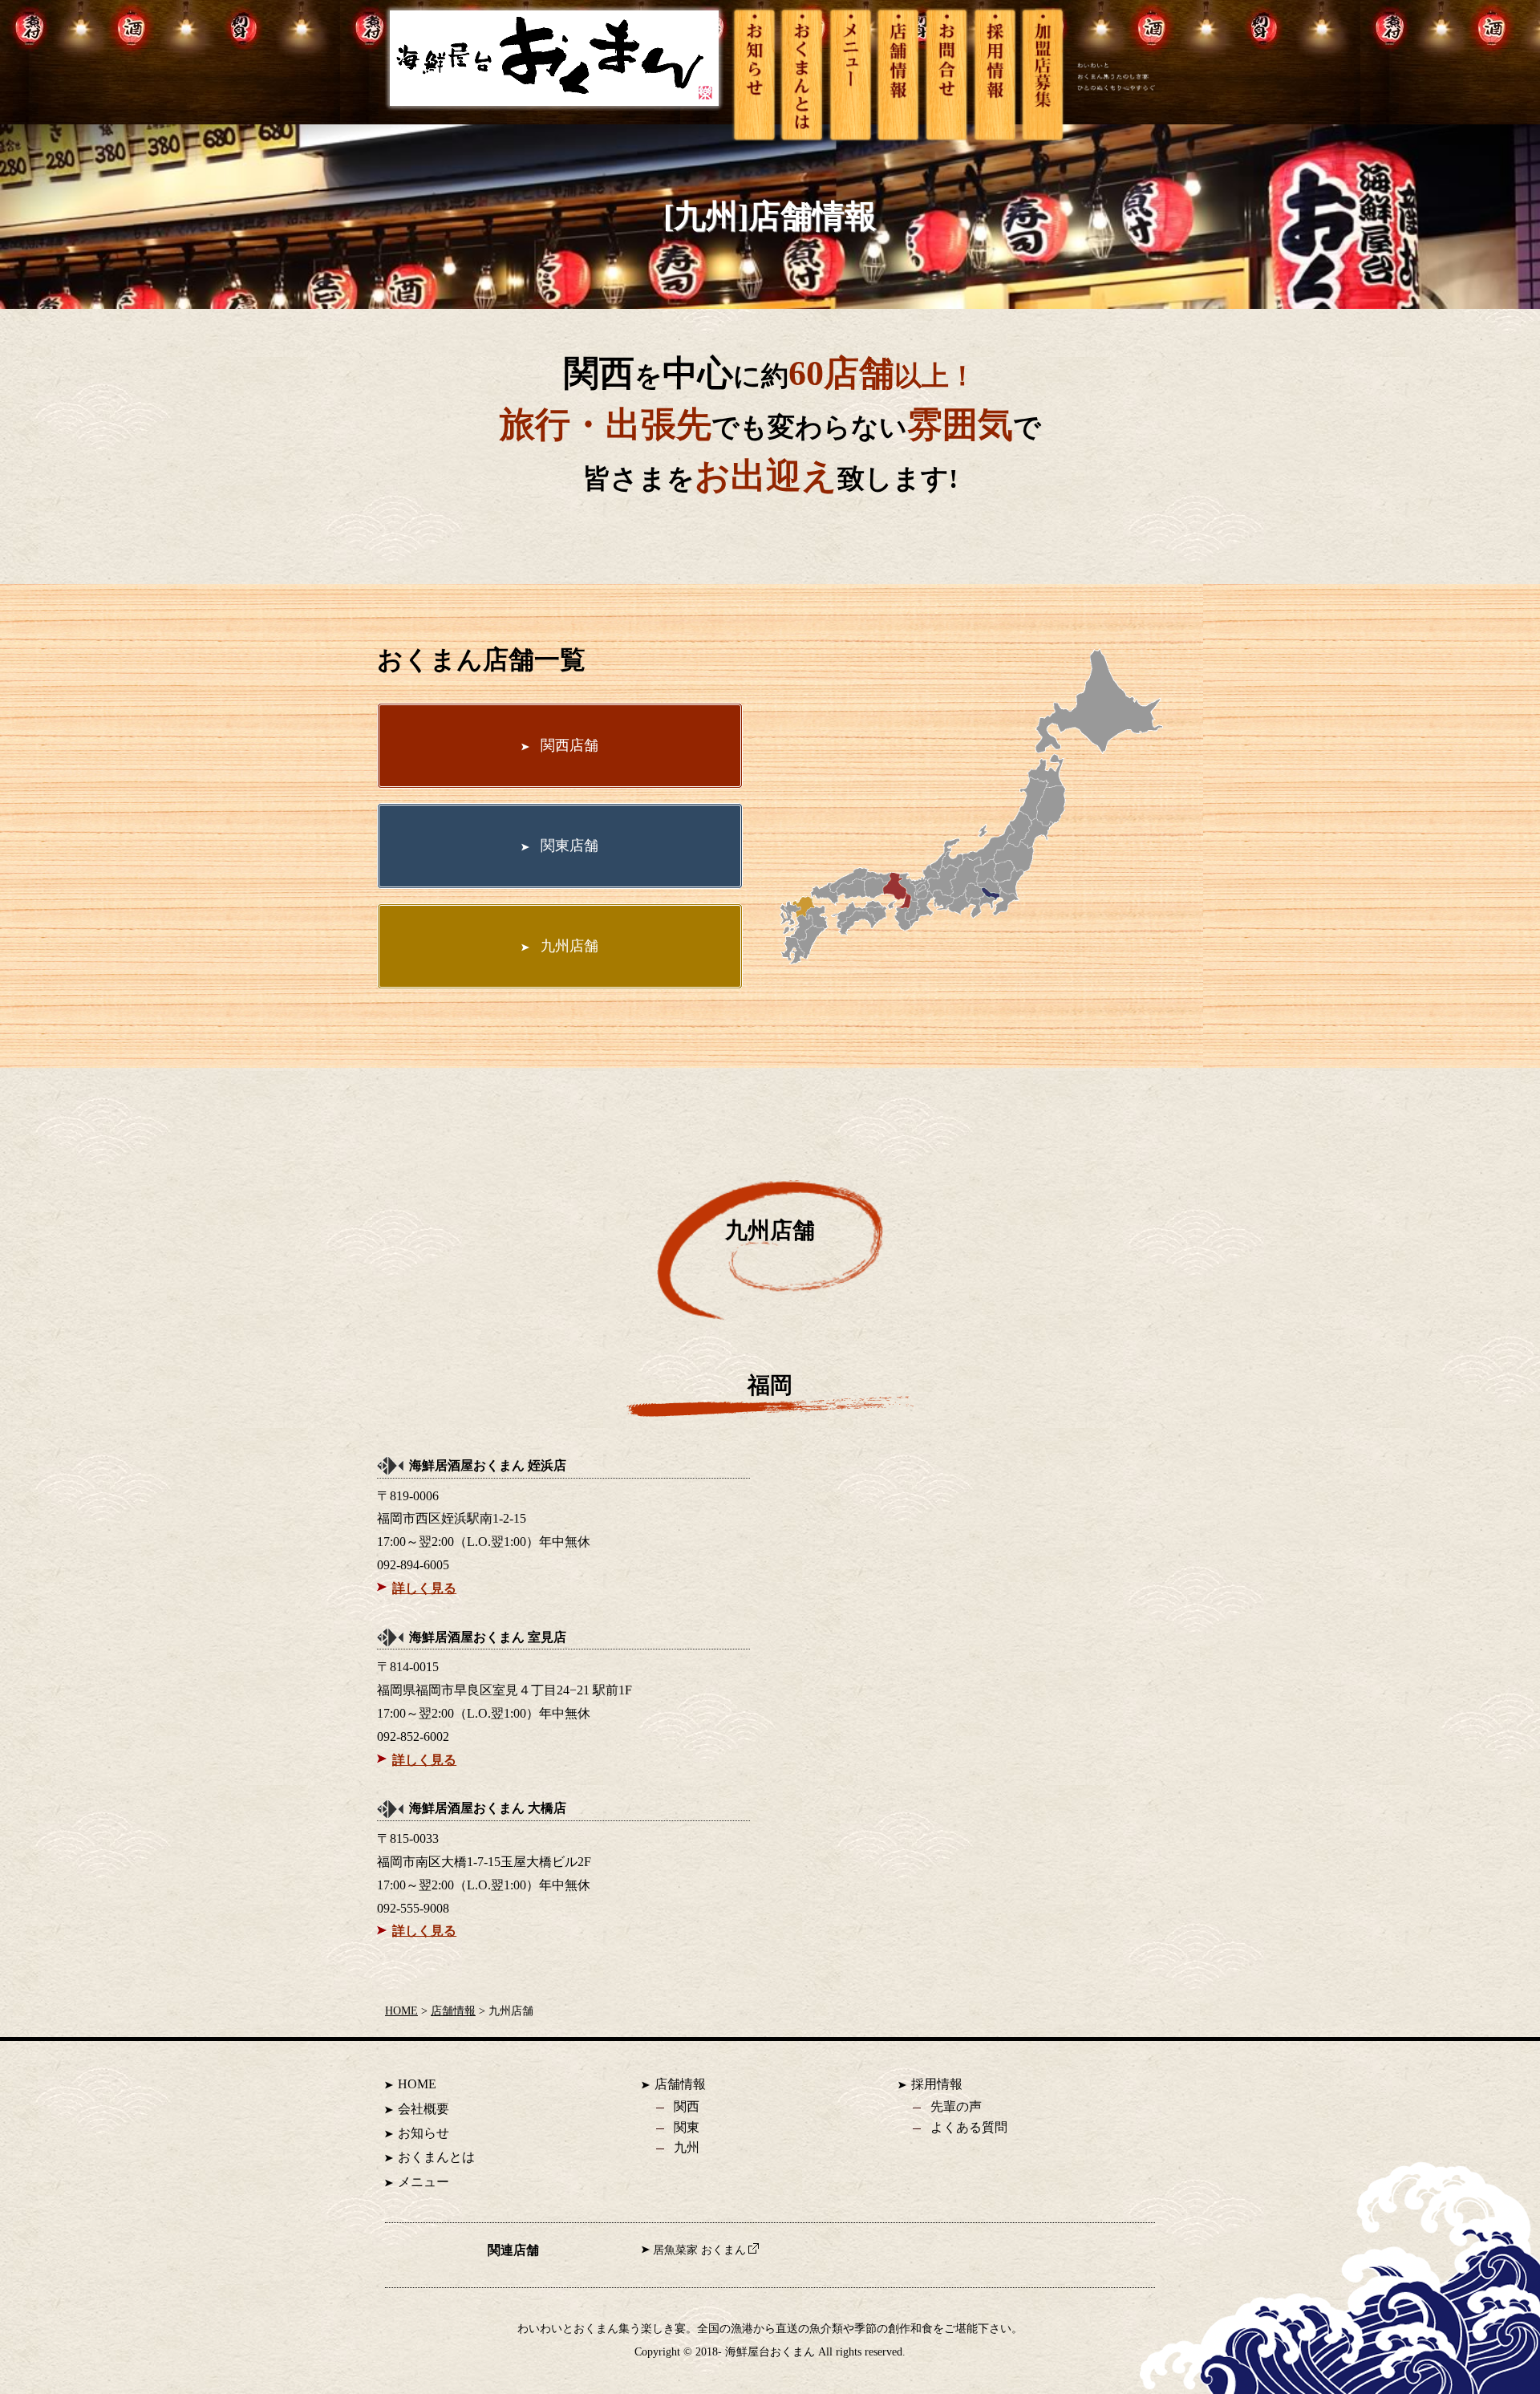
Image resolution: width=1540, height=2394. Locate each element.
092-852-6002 (413, 1737)
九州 (687, 2147)
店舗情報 (453, 2011)
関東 (687, 2127)
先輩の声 (956, 2106)
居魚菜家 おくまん (699, 2250)
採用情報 (937, 2084)
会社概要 (423, 2109)
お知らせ (423, 2133)
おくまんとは (436, 2157)
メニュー (423, 2182)
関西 (687, 2106)
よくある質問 (969, 2127)
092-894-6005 (413, 1565)
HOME (401, 2011)
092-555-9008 (413, 1908)
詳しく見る (424, 1588)
